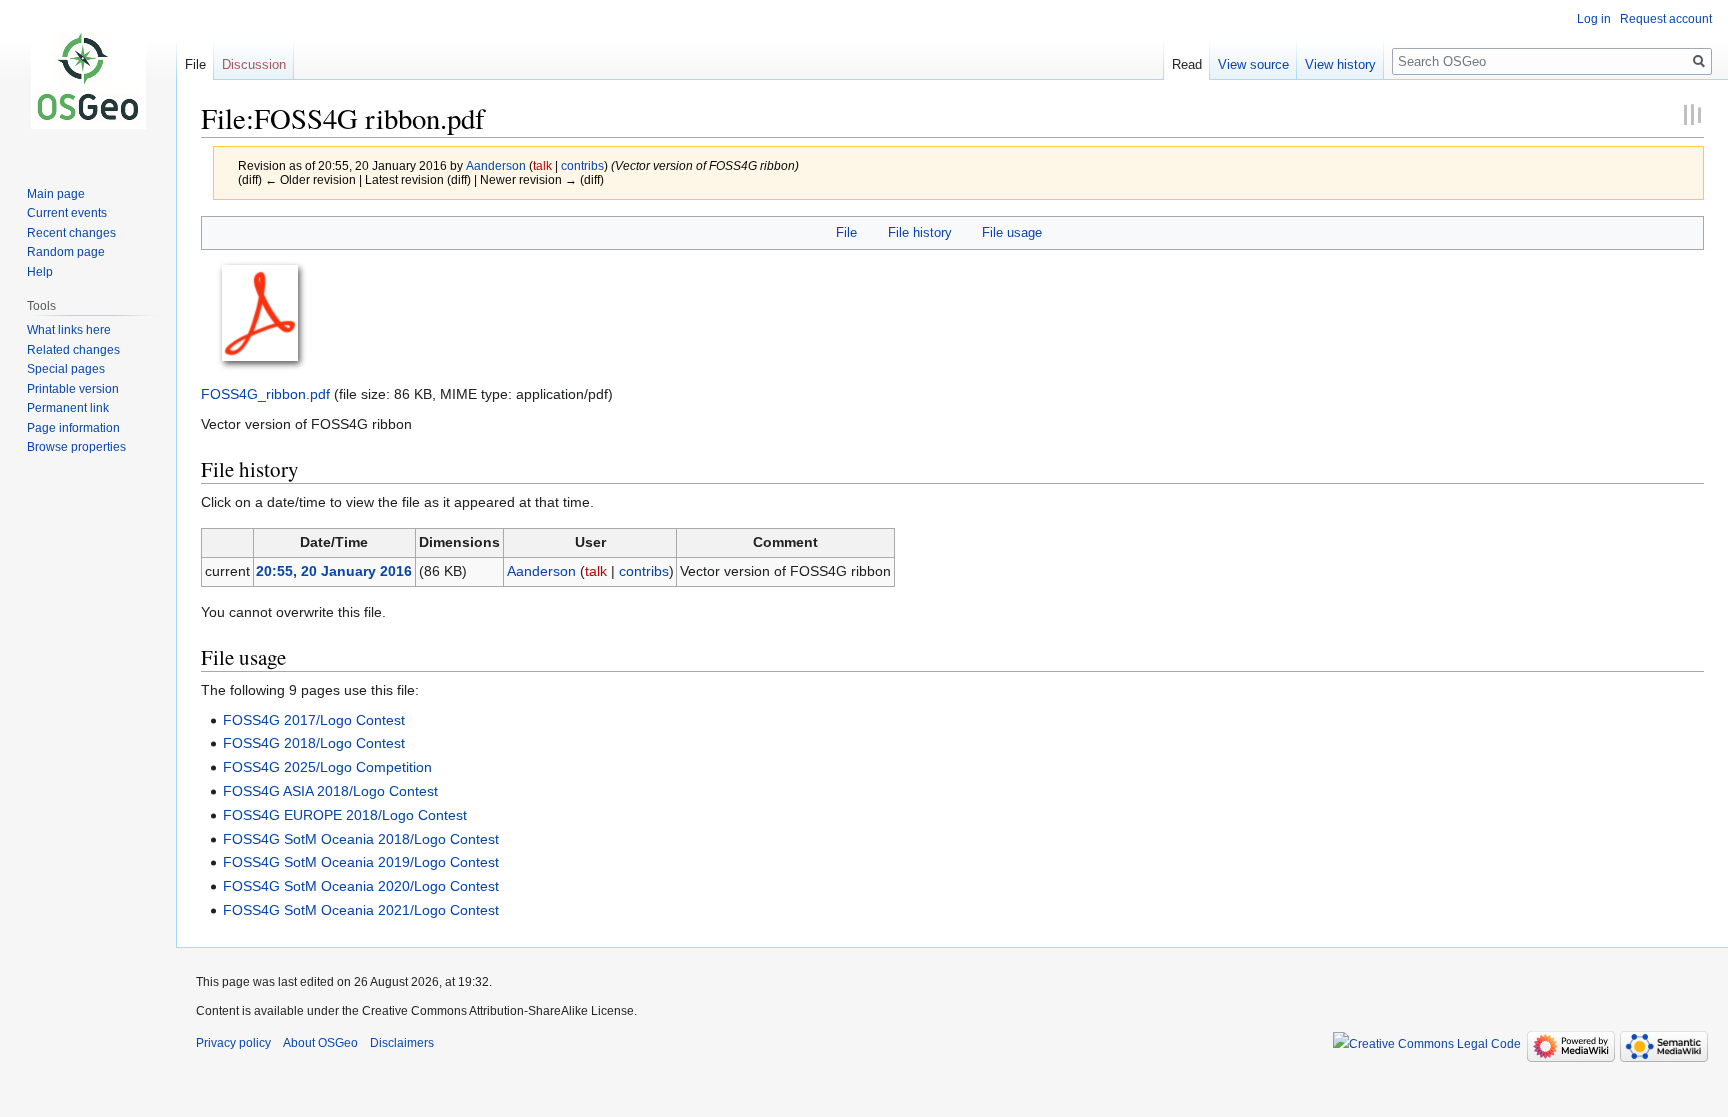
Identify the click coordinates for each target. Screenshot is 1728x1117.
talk (542, 165)
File (846, 232)
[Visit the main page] (88, 80)
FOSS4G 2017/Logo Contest (314, 720)
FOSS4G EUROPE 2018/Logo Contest (345, 815)
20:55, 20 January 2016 (334, 571)
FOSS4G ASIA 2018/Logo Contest (330, 791)
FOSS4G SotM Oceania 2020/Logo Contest (361, 886)
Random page (66, 252)
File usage (1012, 232)
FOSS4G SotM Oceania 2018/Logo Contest (361, 839)
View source (1253, 64)
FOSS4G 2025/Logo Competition (327, 767)
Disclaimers (402, 1043)
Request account (1666, 19)
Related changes (73, 350)
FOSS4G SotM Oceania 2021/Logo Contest (361, 910)
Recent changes (71, 233)
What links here (69, 330)
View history (1340, 64)
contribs (582, 165)
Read (1187, 64)
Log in (1594, 19)
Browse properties (76, 447)
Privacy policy (233, 1043)
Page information (73, 428)
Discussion (254, 64)
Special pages (66, 369)
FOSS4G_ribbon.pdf (265, 394)
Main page (56, 194)
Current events (67, 213)
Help (40, 272)
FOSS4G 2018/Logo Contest (314, 743)
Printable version (73, 389)
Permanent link (68, 408)
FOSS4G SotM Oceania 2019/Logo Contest (361, 862)
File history (920, 232)
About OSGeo (320, 1043)
